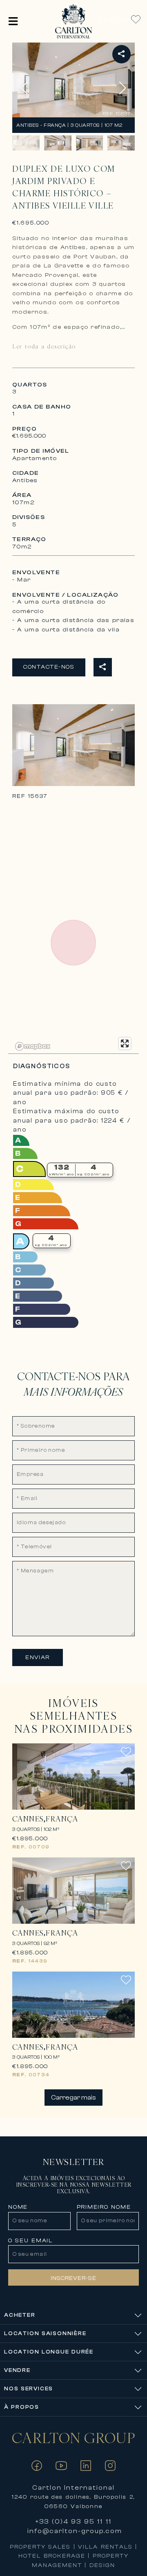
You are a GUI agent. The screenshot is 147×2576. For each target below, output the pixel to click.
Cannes (28, 1819)
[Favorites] (136, 19)
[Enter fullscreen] (125, 1043)
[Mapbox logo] (33, 1046)
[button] (13, 21)
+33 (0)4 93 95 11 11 (73, 2522)
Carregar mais (73, 2098)
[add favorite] (126, 1756)
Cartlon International (74, 2488)
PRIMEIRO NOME (104, 2207)
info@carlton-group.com (75, 2531)
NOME (18, 2207)
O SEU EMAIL (30, 2241)
